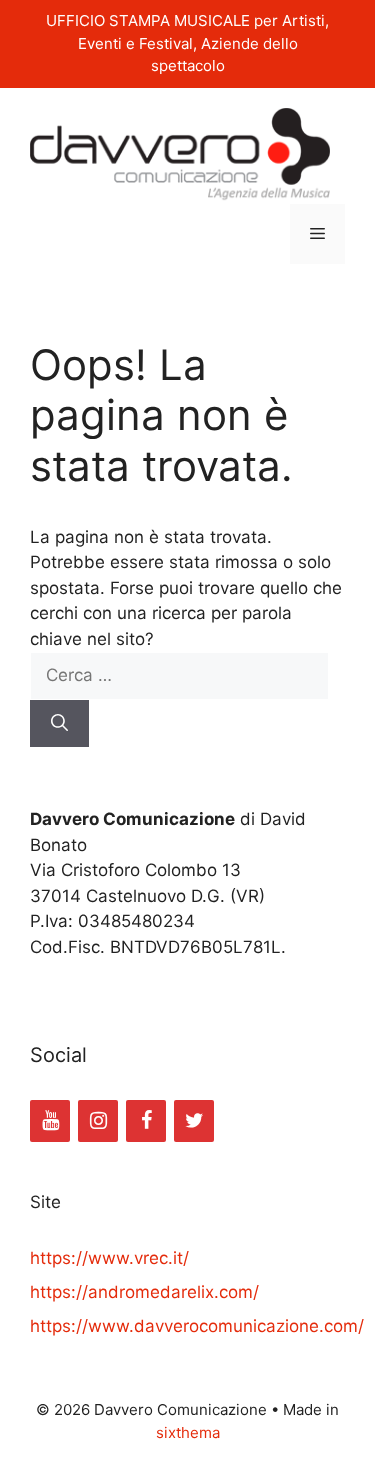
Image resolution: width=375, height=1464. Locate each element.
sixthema (188, 1432)
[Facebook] (146, 1121)
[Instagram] (98, 1121)
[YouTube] (50, 1121)
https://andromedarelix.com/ (144, 1292)
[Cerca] (59, 724)
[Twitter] (194, 1121)
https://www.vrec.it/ (109, 1258)
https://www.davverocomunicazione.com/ (197, 1326)
